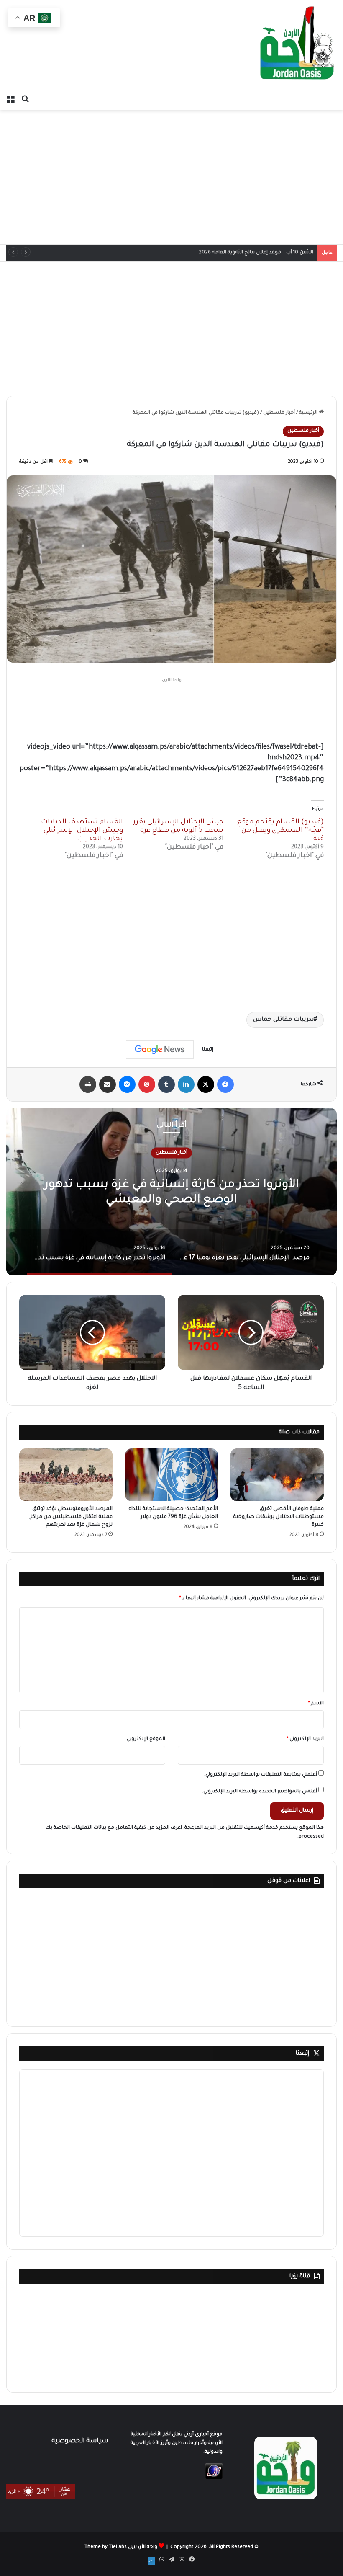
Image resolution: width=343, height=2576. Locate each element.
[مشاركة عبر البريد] (108, 1084)
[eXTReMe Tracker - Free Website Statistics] (214, 2478)
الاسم (316, 1704)
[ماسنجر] (127, 1084)
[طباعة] (88, 1084)
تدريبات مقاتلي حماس (283, 1020)
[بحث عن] (25, 100)
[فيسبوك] (225, 1084)
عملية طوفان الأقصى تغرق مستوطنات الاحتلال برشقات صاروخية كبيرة (279, 1517)
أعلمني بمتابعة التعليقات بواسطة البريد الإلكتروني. (261, 1775)
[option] (171, 1192)
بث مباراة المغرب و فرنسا (285, 253)
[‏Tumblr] (166, 1084)
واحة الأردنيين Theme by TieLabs (121, 2547)
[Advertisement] (171, 177)
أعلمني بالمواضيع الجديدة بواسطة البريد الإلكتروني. (260, 1792)
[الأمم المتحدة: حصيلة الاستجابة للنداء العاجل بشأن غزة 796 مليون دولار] (172, 1475)
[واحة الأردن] (297, 46)
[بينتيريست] (147, 1084)
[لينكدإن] (186, 1084)
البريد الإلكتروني (305, 1739)
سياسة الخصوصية (80, 2441)
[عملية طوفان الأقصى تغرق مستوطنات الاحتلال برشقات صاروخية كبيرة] (277, 1475)
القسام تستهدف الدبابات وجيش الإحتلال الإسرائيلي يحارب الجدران (82, 831)
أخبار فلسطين (279, 413)
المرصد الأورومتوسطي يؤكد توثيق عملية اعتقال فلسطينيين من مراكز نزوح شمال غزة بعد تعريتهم (71, 1517)
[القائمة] (10, 100)
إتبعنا (302, 2053)
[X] (206, 1084)
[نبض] (151, 2561)
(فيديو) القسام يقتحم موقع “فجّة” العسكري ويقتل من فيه (280, 831)
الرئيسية (309, 413)
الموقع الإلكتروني (146, 1739)
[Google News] (160, 1050)
